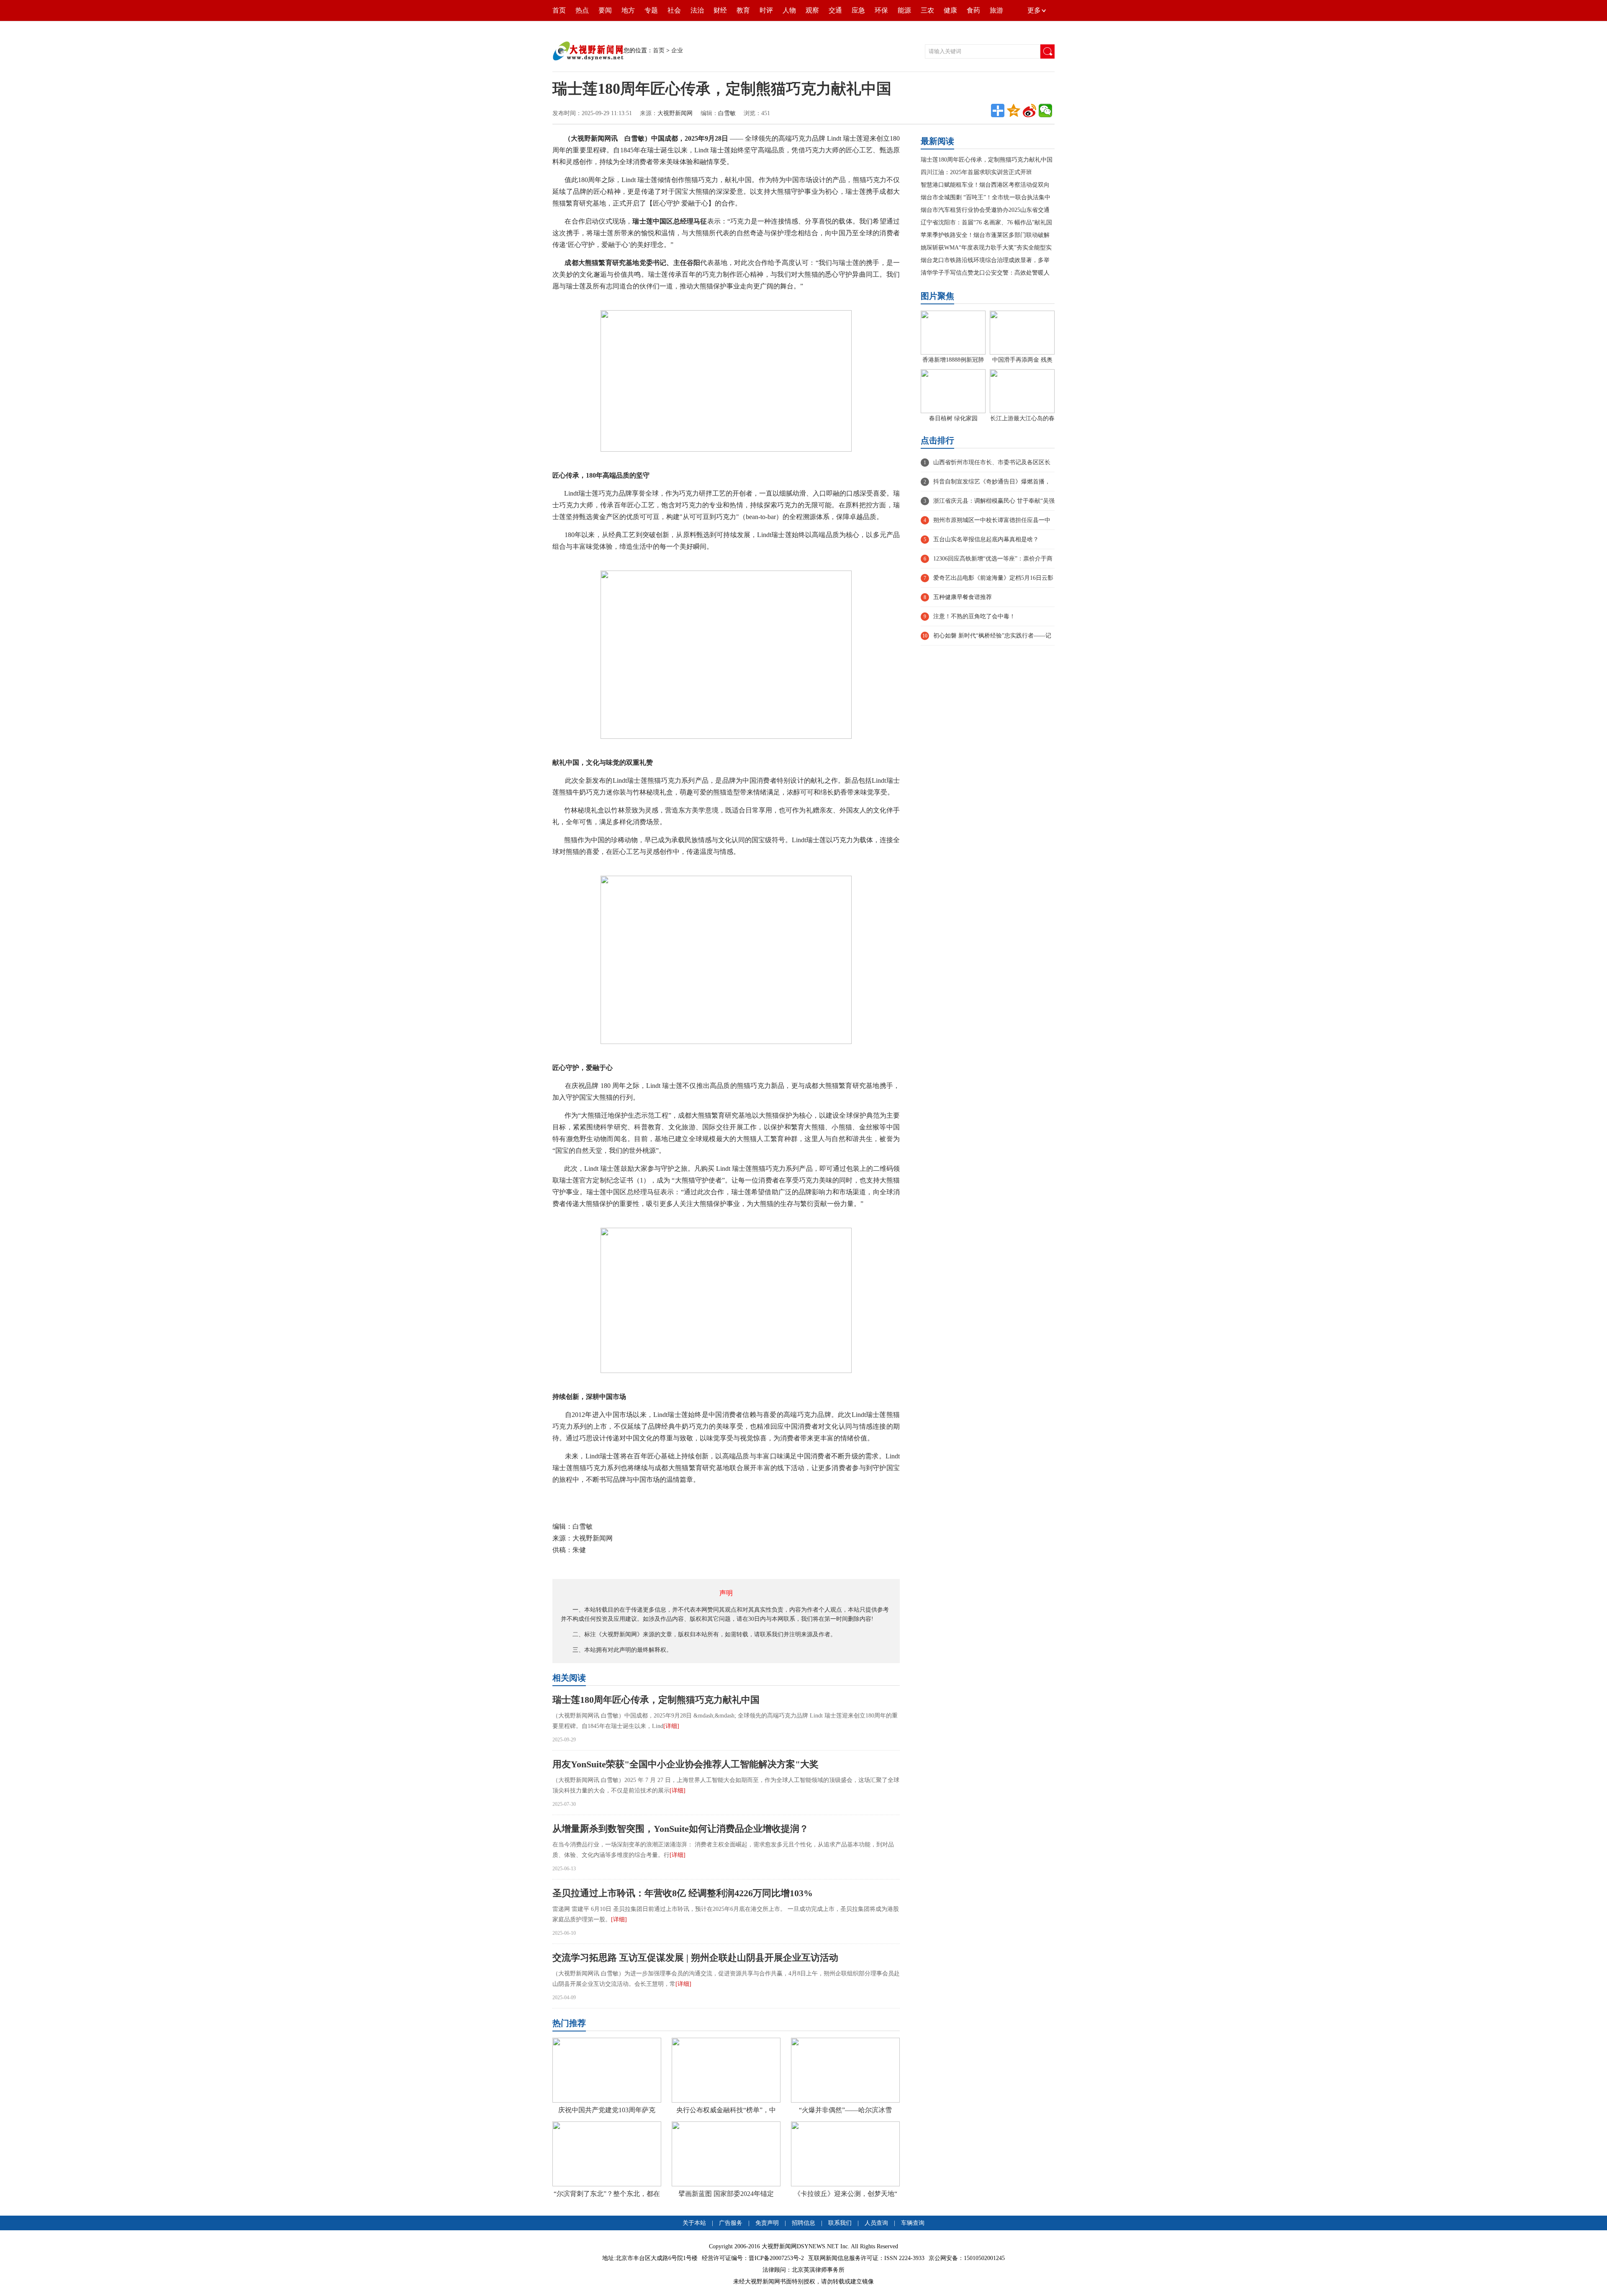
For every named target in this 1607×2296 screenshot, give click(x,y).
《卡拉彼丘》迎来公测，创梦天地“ (846, 2194)
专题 (651, 10)
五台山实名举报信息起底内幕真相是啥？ (986, 539)
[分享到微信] (1045, 111)
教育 (743, 10)
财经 (720, 10)
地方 (628, 10)
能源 (904, 10)
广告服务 (731, 2223)
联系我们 (840, 2223)
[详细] (671, 1726)
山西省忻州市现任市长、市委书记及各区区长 (992, 462)
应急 (858, 10)
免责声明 (768, 2223)
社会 (674, 10)
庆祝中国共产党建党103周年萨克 (607, 2110)
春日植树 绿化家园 (953, 418)
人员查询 (876, 2223)
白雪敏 (727, 113)
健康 (950, 10)
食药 (973, 10)
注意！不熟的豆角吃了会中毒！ (974, 616)
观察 (812, 10)
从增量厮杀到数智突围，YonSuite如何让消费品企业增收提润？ (680, 1829)
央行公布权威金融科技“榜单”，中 (726, 2110)
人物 (789, 10)
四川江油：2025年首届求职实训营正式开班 (976, 172)
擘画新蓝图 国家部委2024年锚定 (726, 2194)
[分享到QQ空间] (1014, 111)
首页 (559, 10)
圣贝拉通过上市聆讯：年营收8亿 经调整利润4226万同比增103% (683, 1893)
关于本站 (694, 2223)
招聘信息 (803, 2223)
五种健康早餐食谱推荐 (963, 597)
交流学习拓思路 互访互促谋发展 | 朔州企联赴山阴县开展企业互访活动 (695, 1958)
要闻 (605, 10)
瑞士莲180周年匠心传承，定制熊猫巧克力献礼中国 (656, 1700)
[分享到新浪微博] (1029, 111)
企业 (677, 50)
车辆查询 (913, 2223)
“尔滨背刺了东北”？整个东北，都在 (607, 2194)
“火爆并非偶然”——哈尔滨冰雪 (845, 2110)
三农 (927, 10)
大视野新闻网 (675, 113)
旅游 (996, 10)
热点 (582, 10)
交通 (835, 10)
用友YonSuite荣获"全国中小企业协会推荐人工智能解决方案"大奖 (685, 1764)
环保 (881, 10)
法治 (697, 10)
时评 (766, 10)
